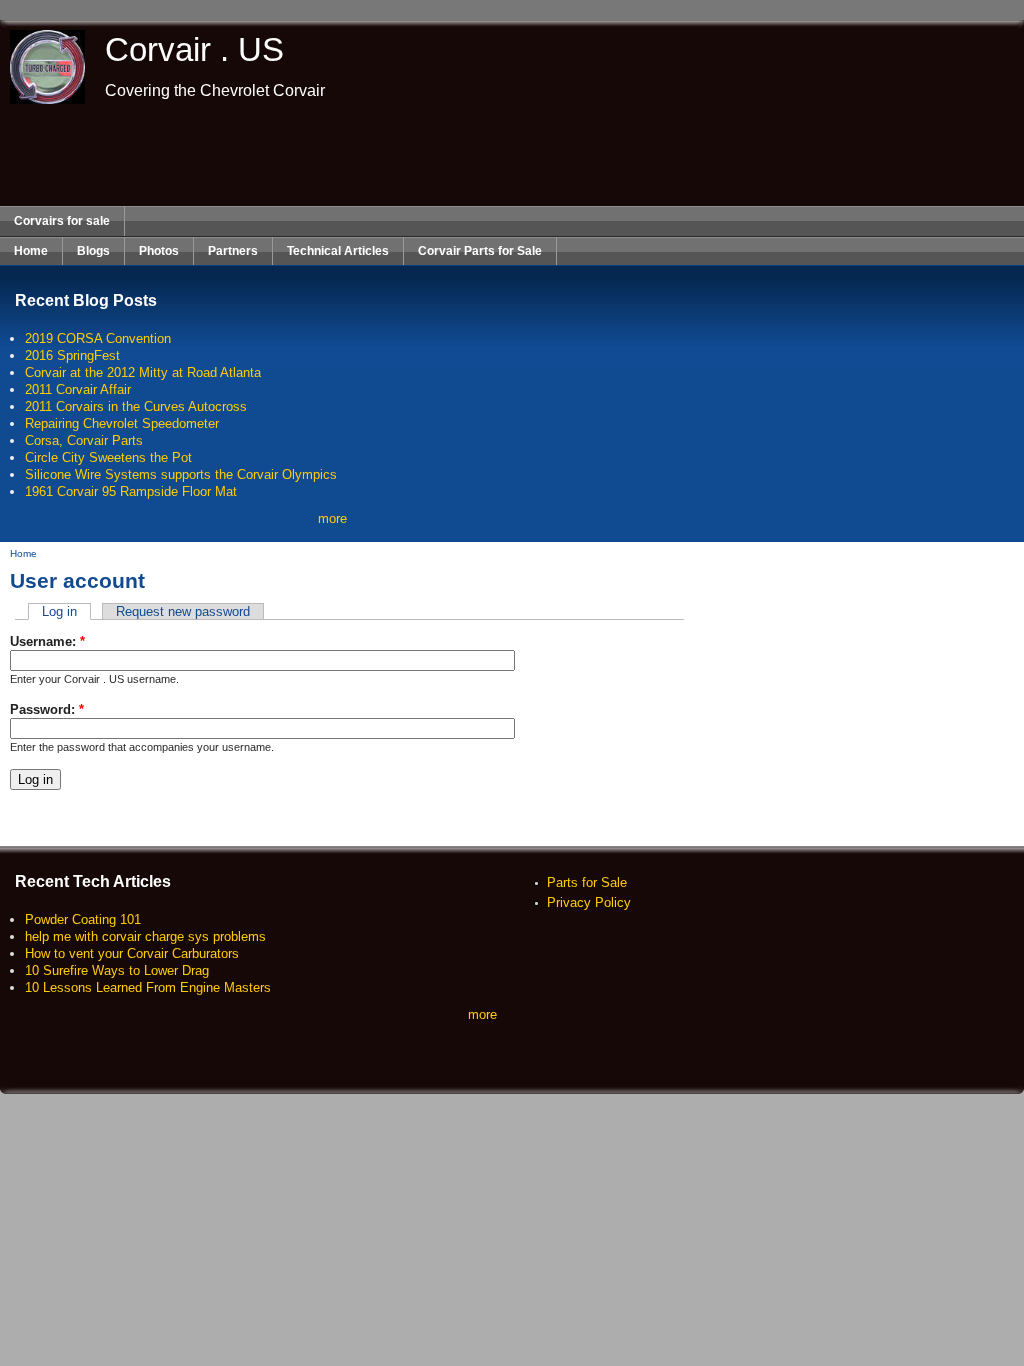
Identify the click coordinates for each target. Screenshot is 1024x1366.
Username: (47, 641)
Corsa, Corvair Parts (84, 440)
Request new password (183, 611)
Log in (59, 611)
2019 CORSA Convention (98, 338)
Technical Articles (338, 251)
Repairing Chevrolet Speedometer (122, 423)
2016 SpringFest (72, 355)
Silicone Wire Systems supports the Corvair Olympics (181, 474)
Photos (159, 251)
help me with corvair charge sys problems (145, 936)
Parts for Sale (587, 882)
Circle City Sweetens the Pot (108, 457)
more (332, 518)
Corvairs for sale (62, 221)
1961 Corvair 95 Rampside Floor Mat (131, 491)
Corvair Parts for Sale (480, 251)
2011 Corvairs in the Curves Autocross (136, 406)
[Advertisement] (512, 155)
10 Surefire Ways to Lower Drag (117, 970)
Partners (233, 251)
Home (31, 251)
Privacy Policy (589, 902)
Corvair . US (194, 49)
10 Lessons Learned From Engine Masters (148, 987)
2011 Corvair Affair (78, 389)
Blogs (93, 251)
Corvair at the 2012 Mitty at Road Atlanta (143, 372)
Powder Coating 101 (83, 919)
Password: (47, 709)
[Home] (42, 99)
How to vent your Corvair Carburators (132, 953)
